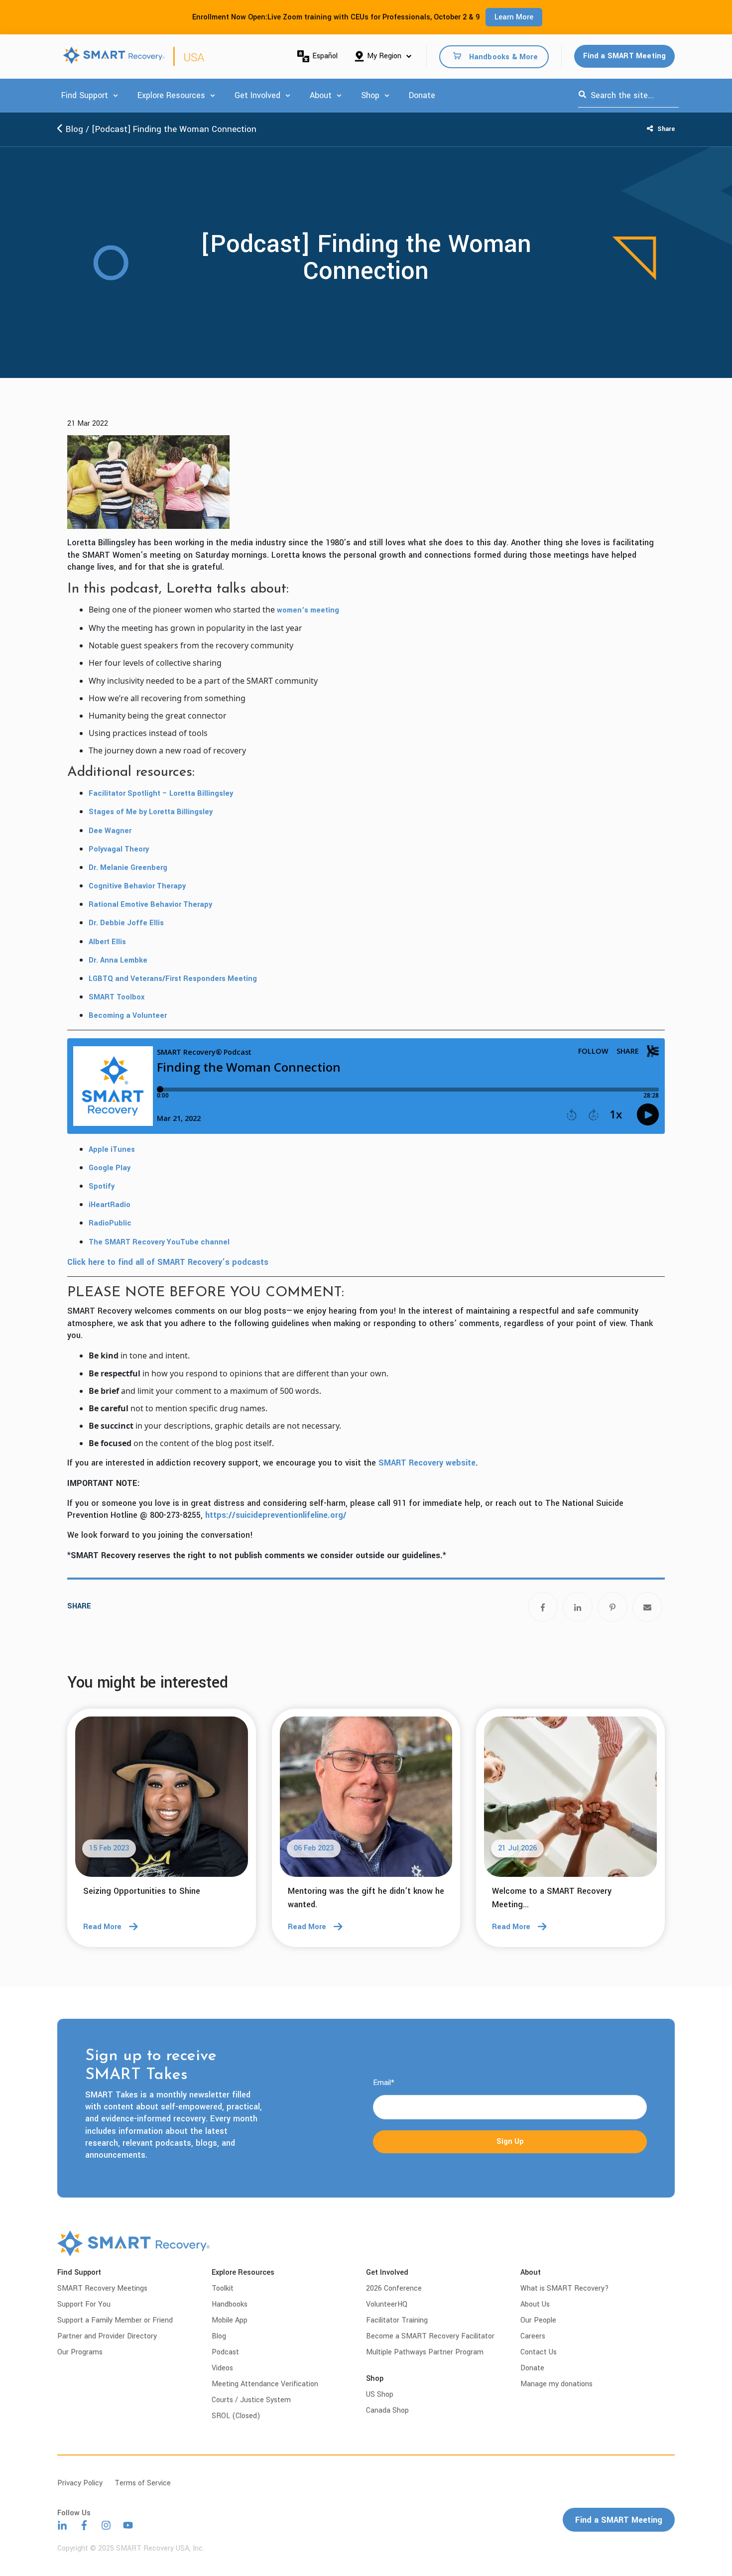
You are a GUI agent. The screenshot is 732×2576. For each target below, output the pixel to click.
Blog (73, 129)
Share (665, 129)
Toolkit (223, 2288)
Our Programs (80, 2352)
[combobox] (628, 96)
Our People (538, 2320)
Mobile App (230, 2320)
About (321, 95)
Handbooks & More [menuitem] (503, 57)
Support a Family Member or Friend (115, 2320)
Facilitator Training (397, 2320)
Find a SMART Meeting (625, 56)
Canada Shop (387, 2410)
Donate (422, 95)
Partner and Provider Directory (107, 2336)
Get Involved (257, 95)
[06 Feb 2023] (366, 1800)
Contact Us (539, 2352)
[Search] (582, 96)
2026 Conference (394, 2288)
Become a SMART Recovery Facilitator (430, 2336)
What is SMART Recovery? (565, 2288)
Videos (222, 2368)
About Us (535, 2304)
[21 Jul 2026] (570, 1800)
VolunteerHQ (387, 2304)
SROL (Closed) (236, 2416)
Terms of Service (143, 2483)
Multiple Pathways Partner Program (425, 2352)
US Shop (380, 2394)
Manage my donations (556, 2384)
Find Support (85, 95)
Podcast (225, 2352)
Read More (102, 1927)
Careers (533, 2336)
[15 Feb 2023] (162, 1800)
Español (325, 56)
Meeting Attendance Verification (265, 2384)
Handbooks (230, 2304)
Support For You (84, 2304)
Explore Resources (171, 95)
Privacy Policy (80, 2483)
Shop (370, 95)
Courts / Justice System (251, 2400)
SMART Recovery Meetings (102, 2288)
